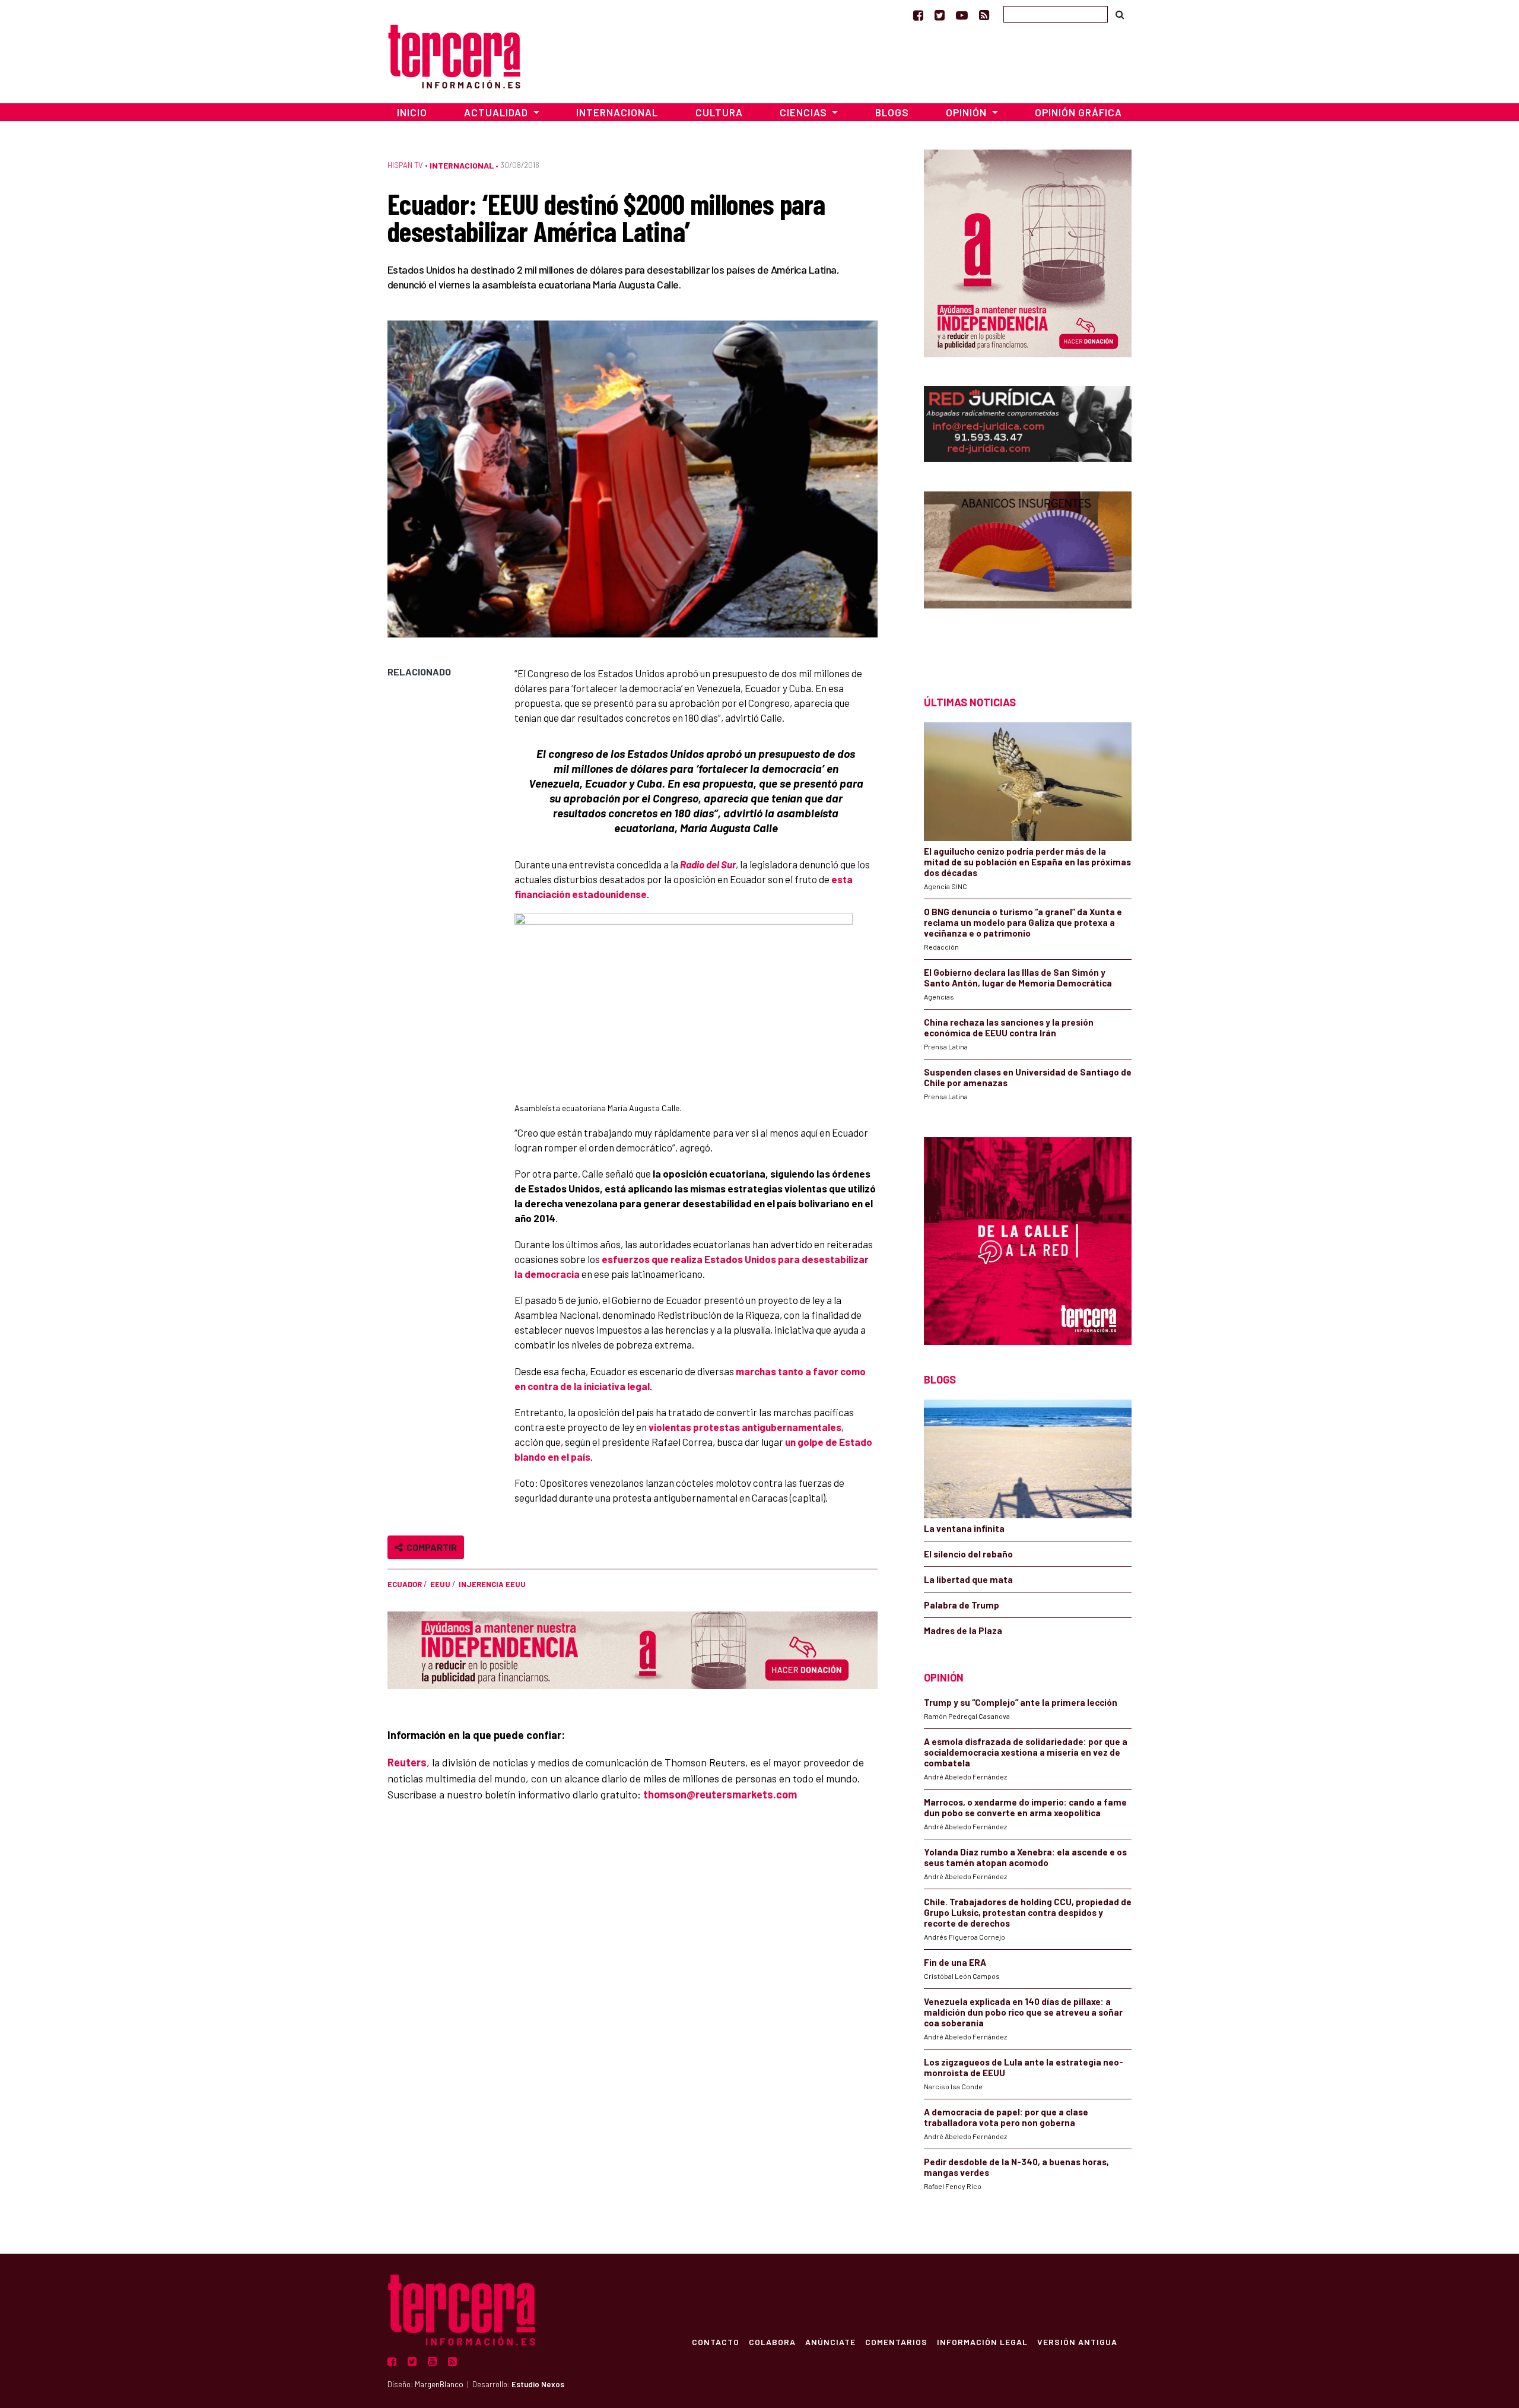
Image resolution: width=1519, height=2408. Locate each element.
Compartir (430, 1547)
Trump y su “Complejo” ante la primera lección (1021, 1702)
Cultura (719, 112)
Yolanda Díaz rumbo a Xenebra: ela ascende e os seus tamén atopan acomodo (1025, 1857)
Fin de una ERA (955, 1962)
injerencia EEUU (492, 1584)
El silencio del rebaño (968, 1554)
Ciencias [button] (805, 112)
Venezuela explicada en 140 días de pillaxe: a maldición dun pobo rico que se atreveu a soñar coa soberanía (1023, 2012)
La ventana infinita (964, 1528)
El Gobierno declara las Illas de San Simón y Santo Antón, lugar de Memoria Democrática (1018, 978)
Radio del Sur (708, 864)
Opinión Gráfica (1078, 112)
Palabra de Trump (962, 1605)
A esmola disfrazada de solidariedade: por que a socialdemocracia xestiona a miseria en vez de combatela (1026, 1752)
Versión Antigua (1077, 2342)
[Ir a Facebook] (918, 15)
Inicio (412, 112)
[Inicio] (454, 55)
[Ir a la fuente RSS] (984, 15)
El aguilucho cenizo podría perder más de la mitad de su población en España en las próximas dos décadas (1027, 862)
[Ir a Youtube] (962, 15)
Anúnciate (830, 2342)
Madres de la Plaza (963, 1630)
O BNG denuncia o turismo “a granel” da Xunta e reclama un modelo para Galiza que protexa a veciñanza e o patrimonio (1023, 922)
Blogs (892, 112)
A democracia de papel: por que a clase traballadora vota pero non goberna (1006, 2117)
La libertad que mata (968, 1579)
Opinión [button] (967, 112)
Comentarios (896, 2342)
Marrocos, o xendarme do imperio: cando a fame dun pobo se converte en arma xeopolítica (1025, 1807)
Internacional (617, 112)
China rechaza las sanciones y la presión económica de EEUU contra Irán (1009, 1027)
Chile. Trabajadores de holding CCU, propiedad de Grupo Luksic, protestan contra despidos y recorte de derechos (1028, 1912)
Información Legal (982, 2342)
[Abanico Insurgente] (1028, 572)
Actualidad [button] (497, 112)
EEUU (440, 1584)
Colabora (772, 2342)
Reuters (407, 1762)
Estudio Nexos (538, 2384)
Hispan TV (405, 165)
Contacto (716, 2342)
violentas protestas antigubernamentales (745, 1427)
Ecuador (405, 1584)
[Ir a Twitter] (940, 15)
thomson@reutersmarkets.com (720, 1794)
